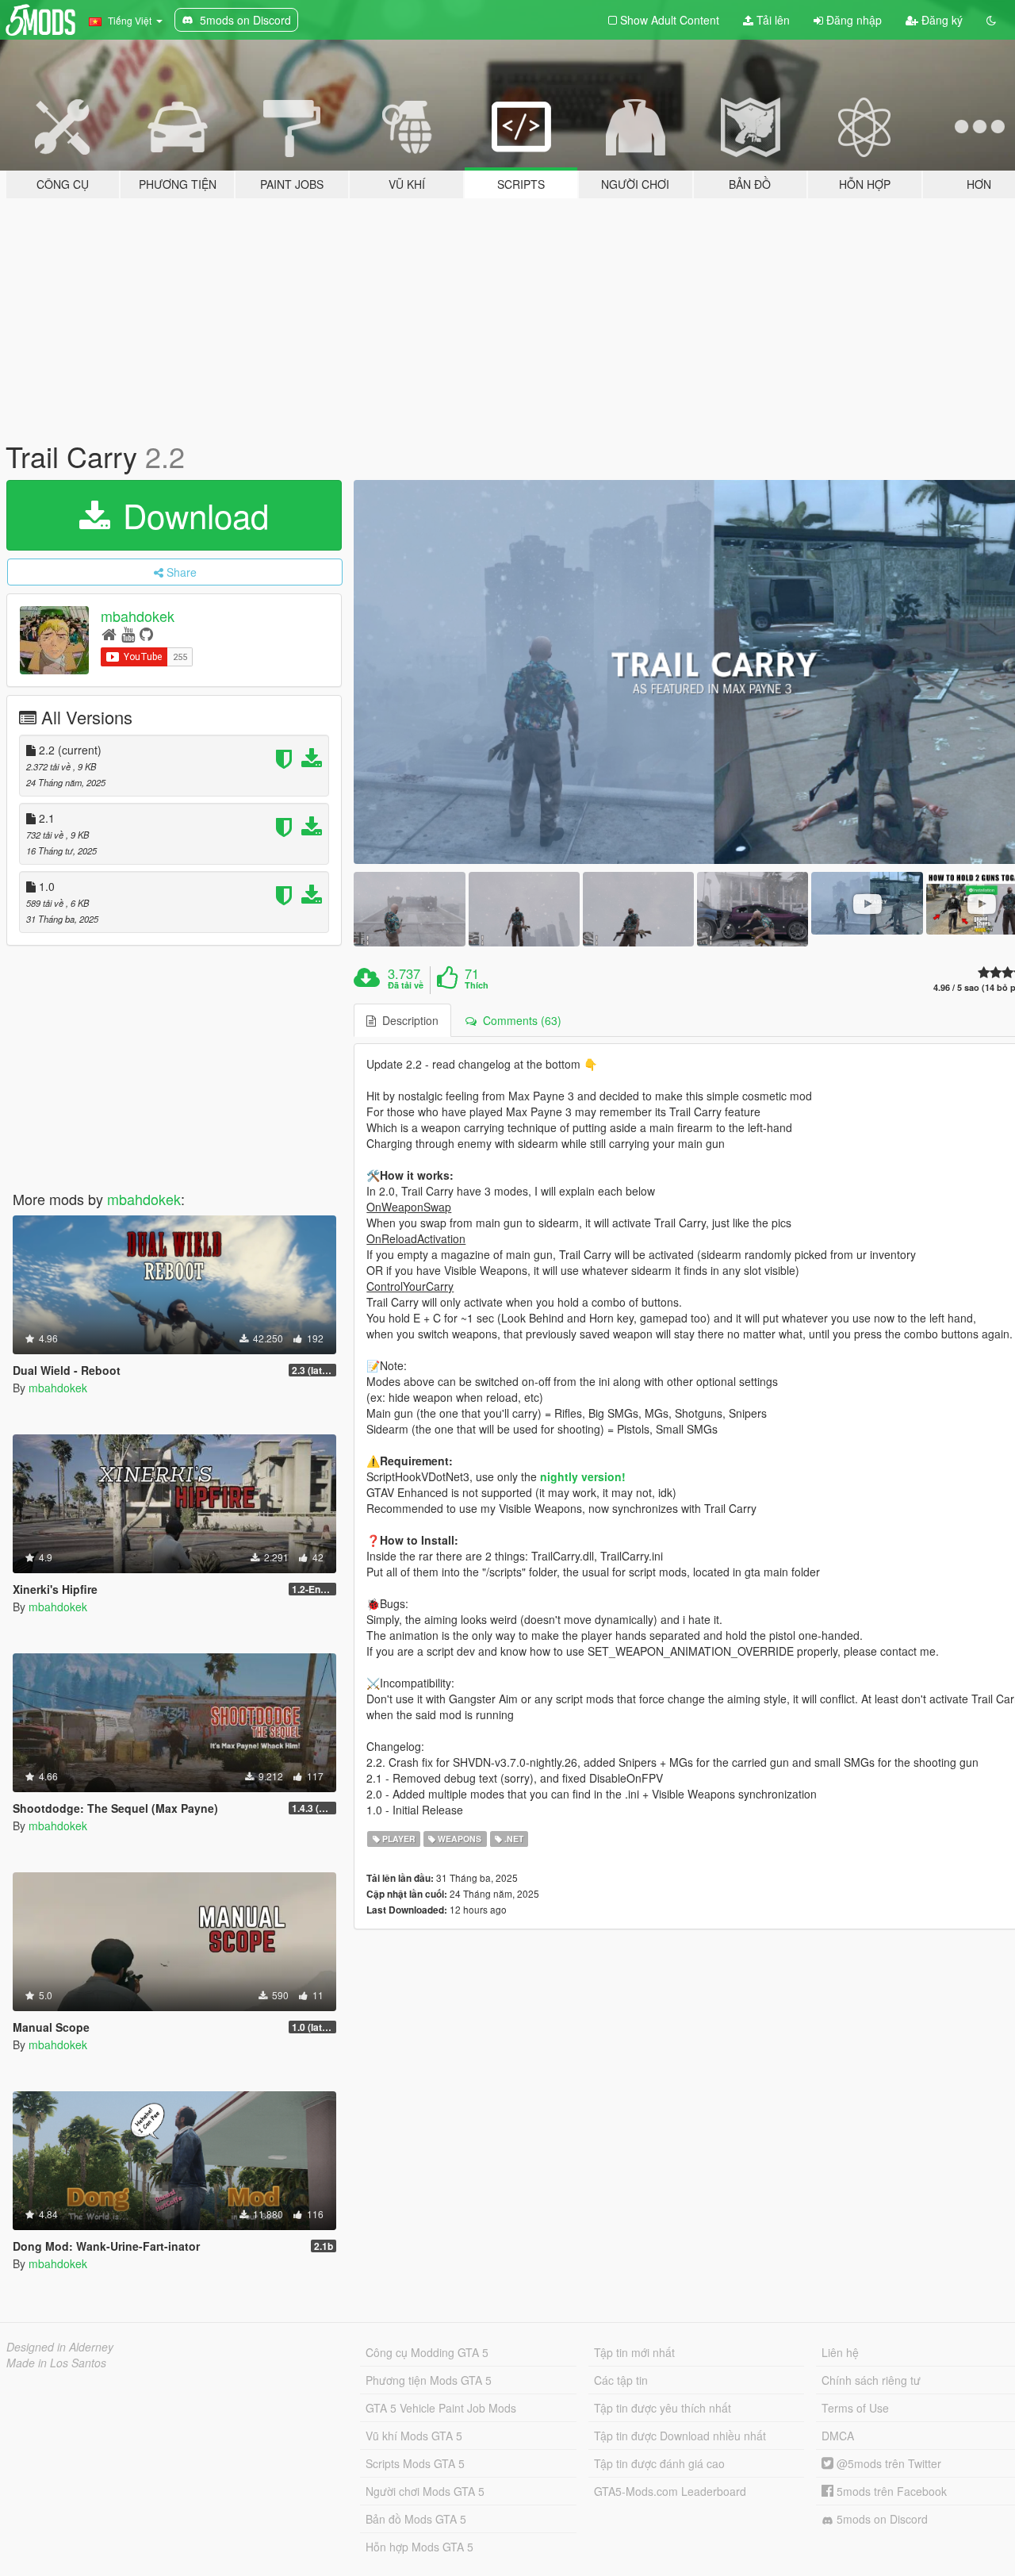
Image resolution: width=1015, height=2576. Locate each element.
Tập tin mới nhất (634, 2352)
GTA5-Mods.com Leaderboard (670, 2491)
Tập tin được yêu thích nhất (663, 2408)
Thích (477, 985)
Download (191, 515)
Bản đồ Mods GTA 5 (416, 2519)
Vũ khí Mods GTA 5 (414, 2436)
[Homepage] (109, 633)
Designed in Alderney (60, 2347)
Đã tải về (406, 985)
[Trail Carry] (409, 909)
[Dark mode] (991, 20)
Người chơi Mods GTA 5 (425, 2491)
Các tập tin (621, 2380)
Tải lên (772, 20)
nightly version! (583, 1476)
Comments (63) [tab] (519, 1020)
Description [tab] (407, 1020)
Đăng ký (940, 20)
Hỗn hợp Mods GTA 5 (419, 2547)
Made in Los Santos (56, 2363)
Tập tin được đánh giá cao (659, 2463)
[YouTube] (128, 633)
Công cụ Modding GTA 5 (427, 2352)
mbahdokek (138, 616)
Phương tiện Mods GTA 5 (429, 2380)
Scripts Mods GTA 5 (415, 2463)
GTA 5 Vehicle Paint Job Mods (441, 2408)
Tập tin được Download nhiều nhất (680, 2436)
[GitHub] (146, 633)
